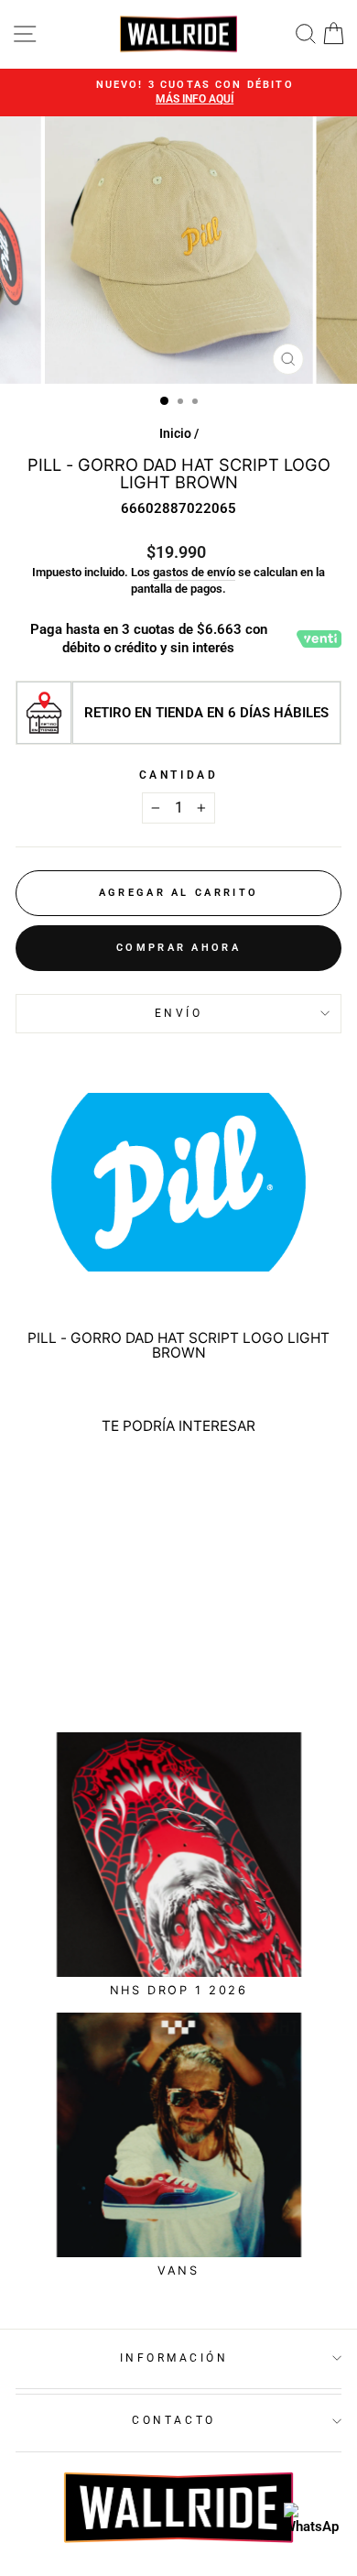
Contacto (173, 2420)
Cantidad (178, 775)
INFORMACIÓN (174, 2358)
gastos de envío (194, 572)
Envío (179, 1013)
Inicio (175, 433)
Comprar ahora (178, 948)
